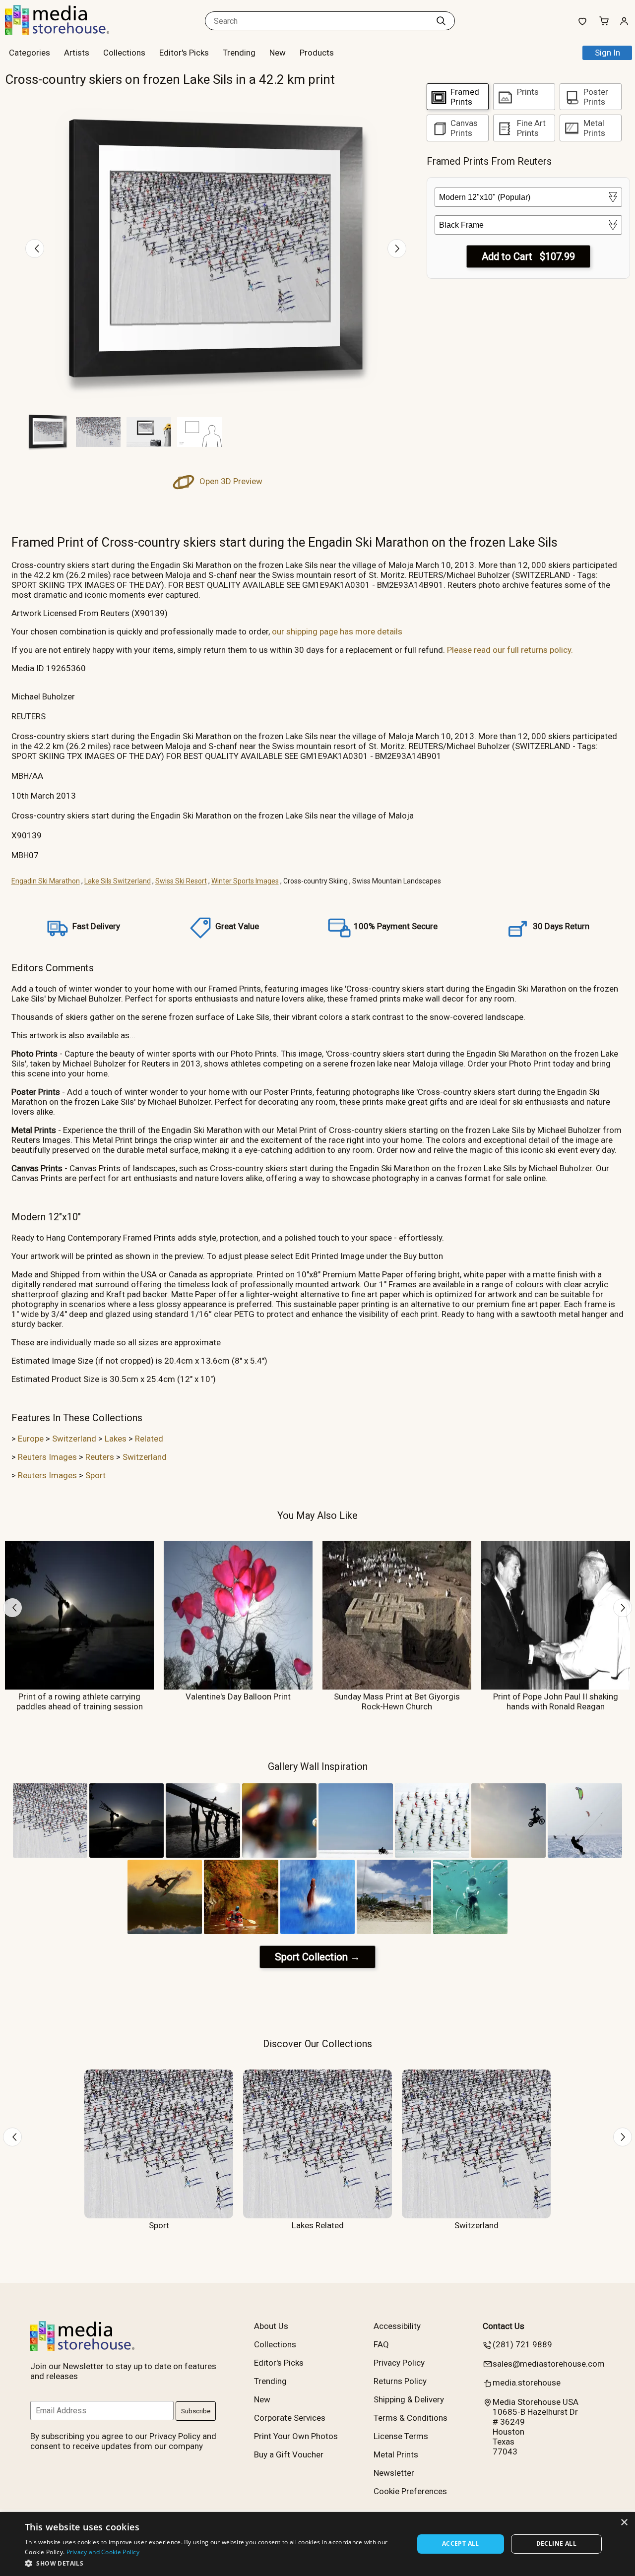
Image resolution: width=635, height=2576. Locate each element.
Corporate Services (290, 2418)
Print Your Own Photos (296, 2436)
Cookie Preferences (410, 2491)
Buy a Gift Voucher (289, 2454)
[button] (214, 2563)
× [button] (624, 2523)
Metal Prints (396, 2454)
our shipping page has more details (337, 631)
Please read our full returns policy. (510, 650)
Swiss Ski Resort (181, 881)
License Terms (401, 2436)
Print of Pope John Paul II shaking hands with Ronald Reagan (556, 1701)
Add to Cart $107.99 (528, 256)
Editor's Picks (184, 53)
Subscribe (196, 2411)
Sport (95, 1475)
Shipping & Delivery (409, 2399)
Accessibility (397, 2326)
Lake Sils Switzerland (118, 881)
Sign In (607, 53)
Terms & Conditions (411, 2418)
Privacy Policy (399, 2363)
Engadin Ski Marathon (46, 881)
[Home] (67, 32)
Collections (124, 53)
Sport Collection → (317, 1957)
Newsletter (394, 2473)
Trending (239, 53)
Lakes (116, 1439)
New (278, 53)
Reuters (100, 1457)
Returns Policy (400, 2381)
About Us (271, 2326)
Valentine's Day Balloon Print (238, 1696)
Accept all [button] (461, 2544)
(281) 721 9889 (522, 2344)
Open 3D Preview (230, 481)
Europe (31, 1439)
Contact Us (504, 2326)
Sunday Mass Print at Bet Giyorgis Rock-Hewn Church (397, 1701)
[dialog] (317, 2544)
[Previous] (35, 249)
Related (149, 1439)
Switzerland (74, 1439)
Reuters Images (47, 1457)
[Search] (441, 21)
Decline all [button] (556, 2544)
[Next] (397, 249)
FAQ (381, 2344)
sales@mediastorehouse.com (549, 2364)
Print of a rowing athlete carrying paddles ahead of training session (80, 1701)
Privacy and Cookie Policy (103, 2552)
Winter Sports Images (245, 881)
